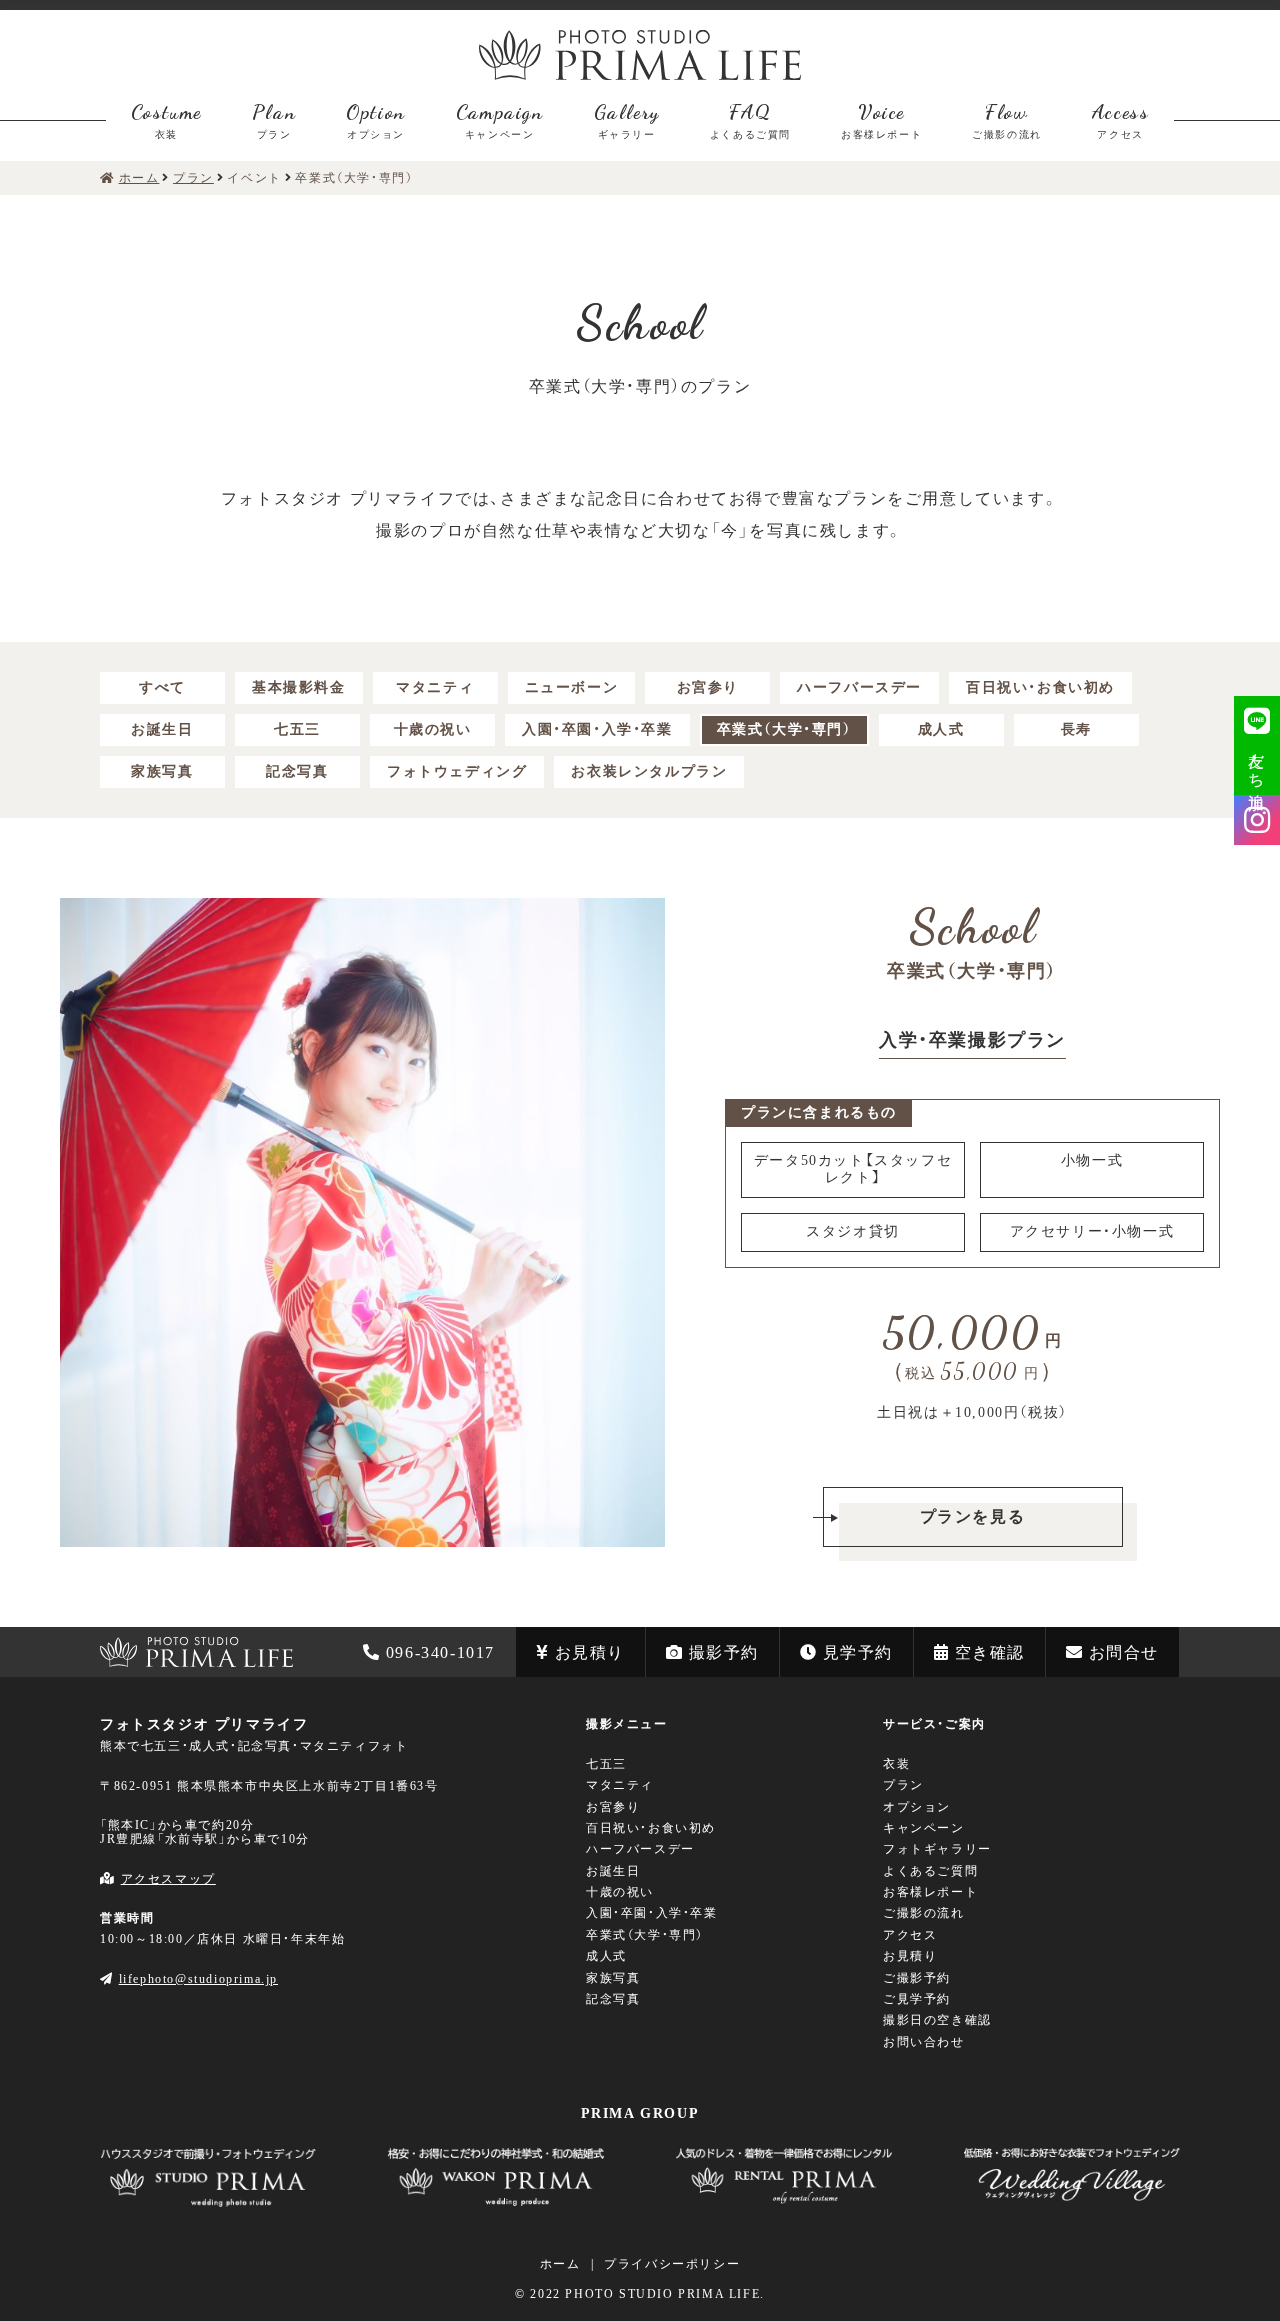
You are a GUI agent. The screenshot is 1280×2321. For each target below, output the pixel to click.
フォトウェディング (457, 771)
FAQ (750, 120)
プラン (903, 1785)
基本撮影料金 (299, 687)
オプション (917, 1807)
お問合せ (1124, 1652)
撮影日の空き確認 (937, 2020)
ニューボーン (572, 687)
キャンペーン (924, 1828)
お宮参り (708, 687)
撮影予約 (724, 1652)
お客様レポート (930, 1892)
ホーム (560, 2264)
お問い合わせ (924, 2042)
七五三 (297, 729)
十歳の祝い (433, 729)
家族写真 (162, 771)
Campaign (500, 120)
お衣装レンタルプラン (649, 771)
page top (34, 1587)
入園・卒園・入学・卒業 (597, 729)
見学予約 (858, 1652)
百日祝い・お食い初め (1040, 687)
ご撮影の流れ (924, 1913)
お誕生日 (162, 729)
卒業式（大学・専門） (784, 729)
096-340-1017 (440, 1652)
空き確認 (990, 1652)
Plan (274, 120)
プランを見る (973, 1516)
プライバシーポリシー (672, 2264)
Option (376, 120)
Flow (1007, 120)
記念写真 (297, 771)
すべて (162, 687)
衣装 (896, 1764)
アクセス (910, 1935)
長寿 (1076, 729)
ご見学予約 (917, 1999)
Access (1121, 120)
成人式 (941, 729)
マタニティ (435, 687)
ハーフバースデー (859, 687)
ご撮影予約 (917, 1978)
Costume (166, 120)
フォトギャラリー (937, 1849)
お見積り (590, 1652)
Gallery (627, 120)
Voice (881, 120)
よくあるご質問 (930, 1871)
